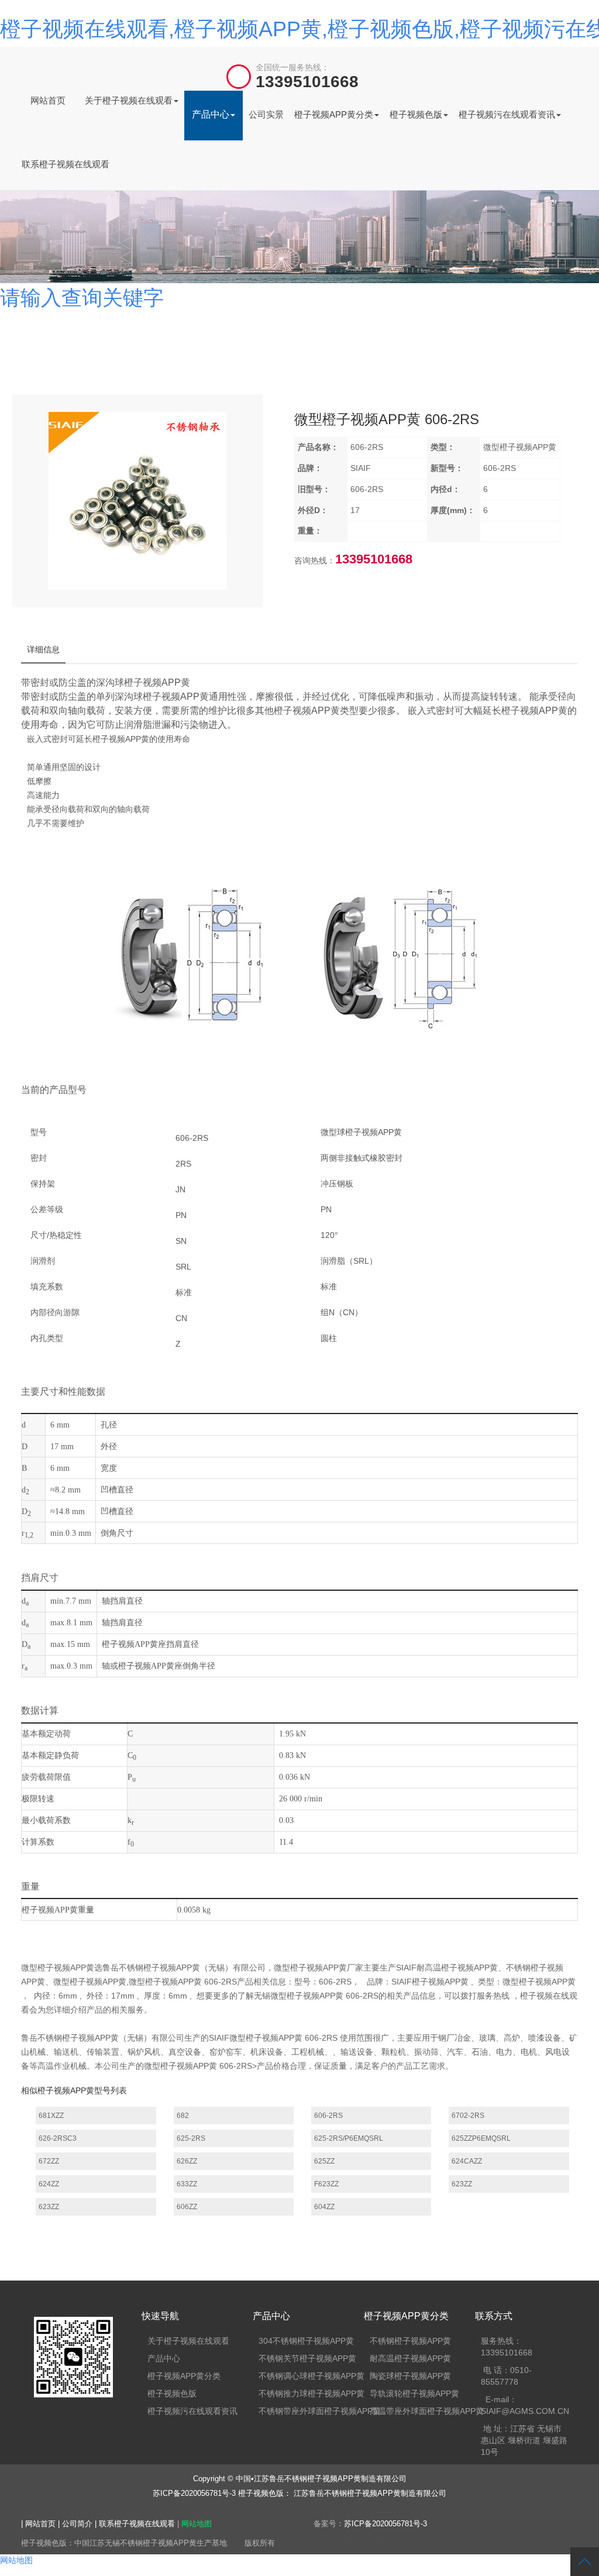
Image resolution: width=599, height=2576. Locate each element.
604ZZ (324, 2207)
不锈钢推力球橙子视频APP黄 (311, 2393)
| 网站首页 (39, 2524)
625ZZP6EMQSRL (481, 2138)
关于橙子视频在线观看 (129, 100)
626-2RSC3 (58, 2138)
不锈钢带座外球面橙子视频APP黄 (320, 2411)
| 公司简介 (76, 2524)
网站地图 (197, 2524)
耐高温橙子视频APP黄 (410, 2358)
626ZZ (187, 2161)
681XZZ (51, 2116)
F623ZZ (326, 2184)
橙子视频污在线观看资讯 (507, 114)
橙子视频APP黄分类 (334, 114)
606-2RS (328, 2116)
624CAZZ (467, 2161)
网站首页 (48, 100)
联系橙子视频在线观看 (66, 164)
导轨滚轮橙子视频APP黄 (414, 2393)
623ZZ (462, 2184)
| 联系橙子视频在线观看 (136, 2524)
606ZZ (187, 2207)
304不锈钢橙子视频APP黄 (306, 2341)
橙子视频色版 (416, 114)
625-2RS (191, 2138)
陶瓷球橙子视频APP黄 (410, 2376)
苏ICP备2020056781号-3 (385, 2524)
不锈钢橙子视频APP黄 (410, 2341)
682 (183, 2116)
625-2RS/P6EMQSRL (349, 2138)
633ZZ (187, 2184)
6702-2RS (468, 2116)
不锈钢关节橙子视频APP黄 (307, 2358)
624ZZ (49, 2184)
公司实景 (266, 114)
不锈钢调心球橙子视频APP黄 (311, 2376)
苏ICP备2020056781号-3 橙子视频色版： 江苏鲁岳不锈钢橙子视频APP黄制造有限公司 (299, 2493)
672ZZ (49, 2161)
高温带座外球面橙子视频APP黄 (427, 2411)
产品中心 (211, 114)
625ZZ (324, 2161)
